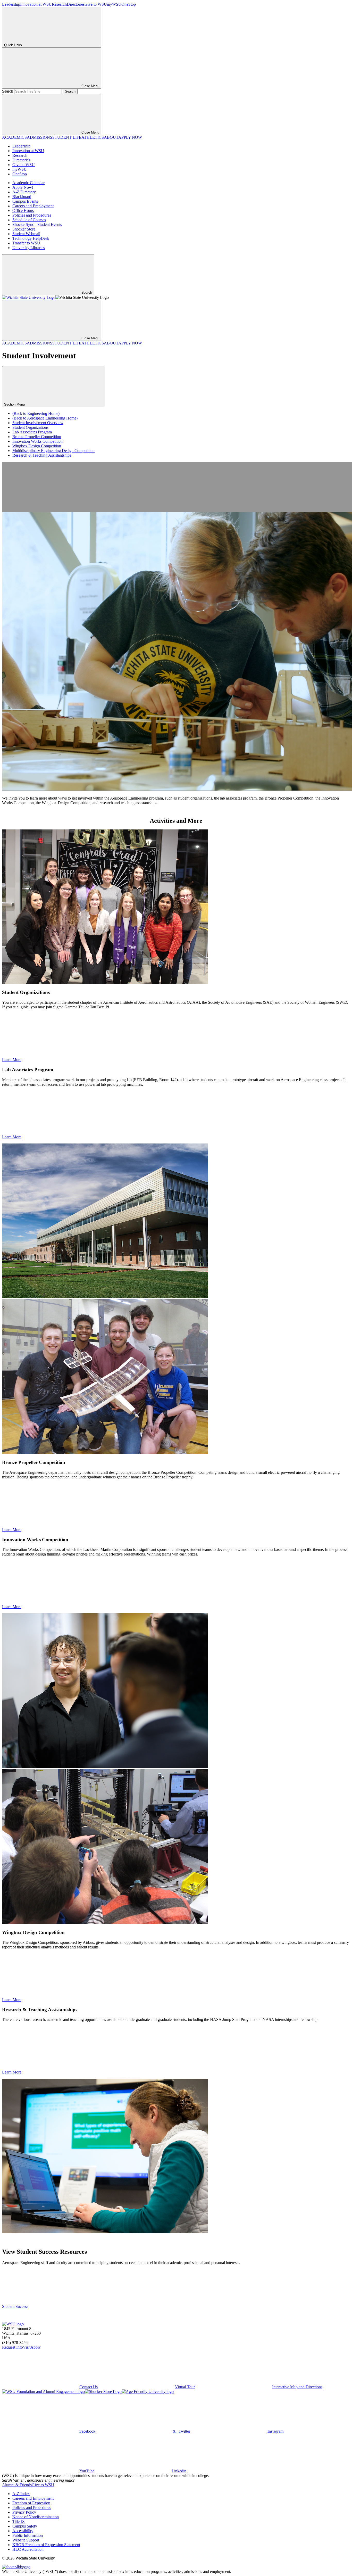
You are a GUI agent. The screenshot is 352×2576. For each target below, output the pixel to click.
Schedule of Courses (29, 220)
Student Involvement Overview (38, 423)
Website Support (26, 2540)
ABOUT (111, 137)
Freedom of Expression (31, 2503)
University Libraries (29, 248)
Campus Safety (25, 2526)
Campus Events (25, 201)
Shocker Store (24, 229)
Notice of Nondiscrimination (36, 2517)
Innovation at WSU (36, 4)
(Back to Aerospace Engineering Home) (45, 418)
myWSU (114, 4)
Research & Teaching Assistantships (42, 455)
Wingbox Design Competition (37, 446)
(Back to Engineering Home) (36, 413)
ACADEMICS (14, 137)
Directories (76, 4)
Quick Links (13, 45)
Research (59, 4)
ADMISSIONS (40, 137)
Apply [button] (36, 2347)
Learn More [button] (12, 1060)
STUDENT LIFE (67, 137)
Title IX (19, 2521)
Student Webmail (26, 234)
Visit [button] (27, 2347)
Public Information (28, 2535)
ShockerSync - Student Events (37, 224)
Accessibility (23, 2531)
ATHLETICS (93, 137)
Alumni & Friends (17, 2485)
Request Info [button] (12, 2347)
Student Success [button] (15, 2306)
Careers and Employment (33, 206)
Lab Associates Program (32, 432)
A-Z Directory (24, 192)
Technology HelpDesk (31, 238)
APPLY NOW (130, 137)
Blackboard (22, 197)
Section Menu (15, 404)
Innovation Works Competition (37, 441)
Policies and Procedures (32, 215)
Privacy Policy (24, 2512)
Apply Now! (23, 187)
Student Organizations (30, 427)
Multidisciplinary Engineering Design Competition (53, 451)
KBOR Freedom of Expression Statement (46, 2545)
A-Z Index (21, 2494)
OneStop (129, 4)
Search (8, 91)
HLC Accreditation (28, 2549)
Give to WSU (96, 4)
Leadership (11, 4)
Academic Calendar (28, 183)
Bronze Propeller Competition (37, 437)
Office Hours (23, 211)
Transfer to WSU (26, 243)
